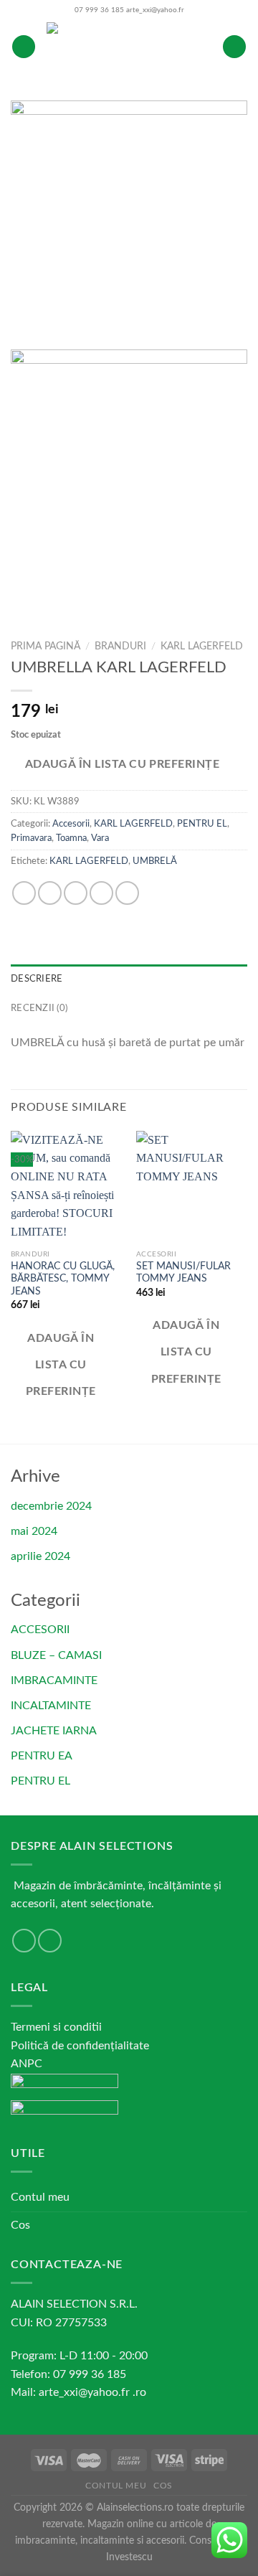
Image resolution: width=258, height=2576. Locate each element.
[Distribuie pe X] (76, 893)
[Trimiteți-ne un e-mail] (24, 1941)
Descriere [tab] (37, 979)
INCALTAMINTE (51, 1706)
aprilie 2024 (40, 1556)
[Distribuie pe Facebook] (50, 893)
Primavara (31, 838)
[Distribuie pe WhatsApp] (24, 893)
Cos (20, 2225)
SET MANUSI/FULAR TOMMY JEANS (183, 1273)
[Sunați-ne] (50, 1941)
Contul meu (40, 2197)
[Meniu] (24, 47)
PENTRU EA (42, 1756)
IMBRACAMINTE (54, 1680)
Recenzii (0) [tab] (39, 1008)
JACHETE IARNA (54, 1731)
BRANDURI (120, 647)
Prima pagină (46, 647)
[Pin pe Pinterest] (127, 893)
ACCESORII (40, 1630)
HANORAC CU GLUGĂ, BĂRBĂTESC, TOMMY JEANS (63, 1279)
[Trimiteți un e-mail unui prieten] (101, 893)
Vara (100, 838)
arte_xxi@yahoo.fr (155, 10)
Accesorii (71, 824)
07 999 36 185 (99, 10)
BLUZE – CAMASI (56, 1655)
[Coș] (234, 47)
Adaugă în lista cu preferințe (123, 765)
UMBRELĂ (155, 861)
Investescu (129, 2557)
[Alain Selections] (129, 47)
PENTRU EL (202, 824)
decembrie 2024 (51, 1506)
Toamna (71, 838)
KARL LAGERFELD (202, 647)
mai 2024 (34, 1531)
